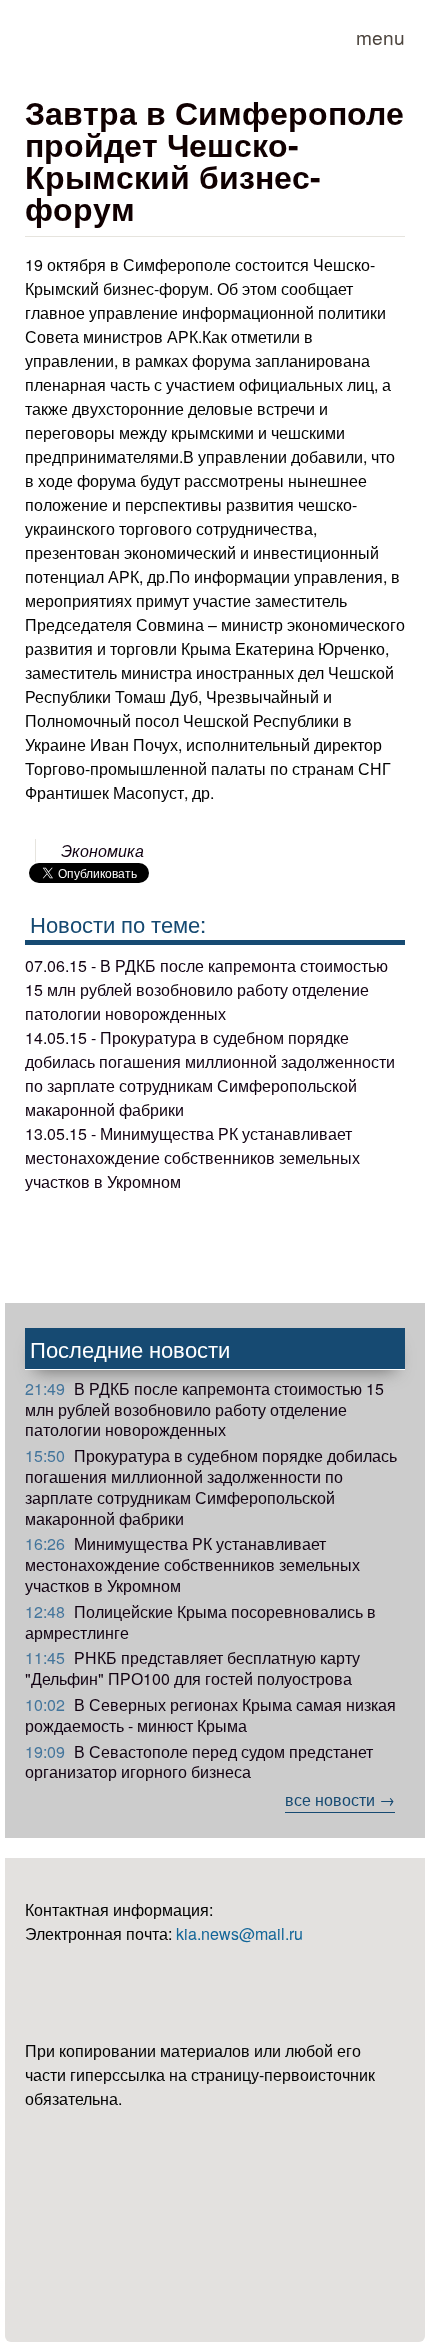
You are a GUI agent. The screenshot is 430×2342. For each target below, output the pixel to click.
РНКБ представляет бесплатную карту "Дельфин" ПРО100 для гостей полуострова (192, 1668)
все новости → (340, 1799)
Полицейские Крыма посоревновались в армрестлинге (200, 1622)
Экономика (102, 850)
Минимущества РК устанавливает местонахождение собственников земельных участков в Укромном (192, 1564)
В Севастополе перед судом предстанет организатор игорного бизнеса (199, 1762)
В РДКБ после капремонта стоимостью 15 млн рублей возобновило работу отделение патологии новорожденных (204, 1409)
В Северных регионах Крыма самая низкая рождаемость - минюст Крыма (210, 1715)
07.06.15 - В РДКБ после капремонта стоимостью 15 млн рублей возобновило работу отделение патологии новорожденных (206, 989)
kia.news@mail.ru (239, 1933)
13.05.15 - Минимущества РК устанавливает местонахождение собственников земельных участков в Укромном (192, 1157)
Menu (380, 36)
